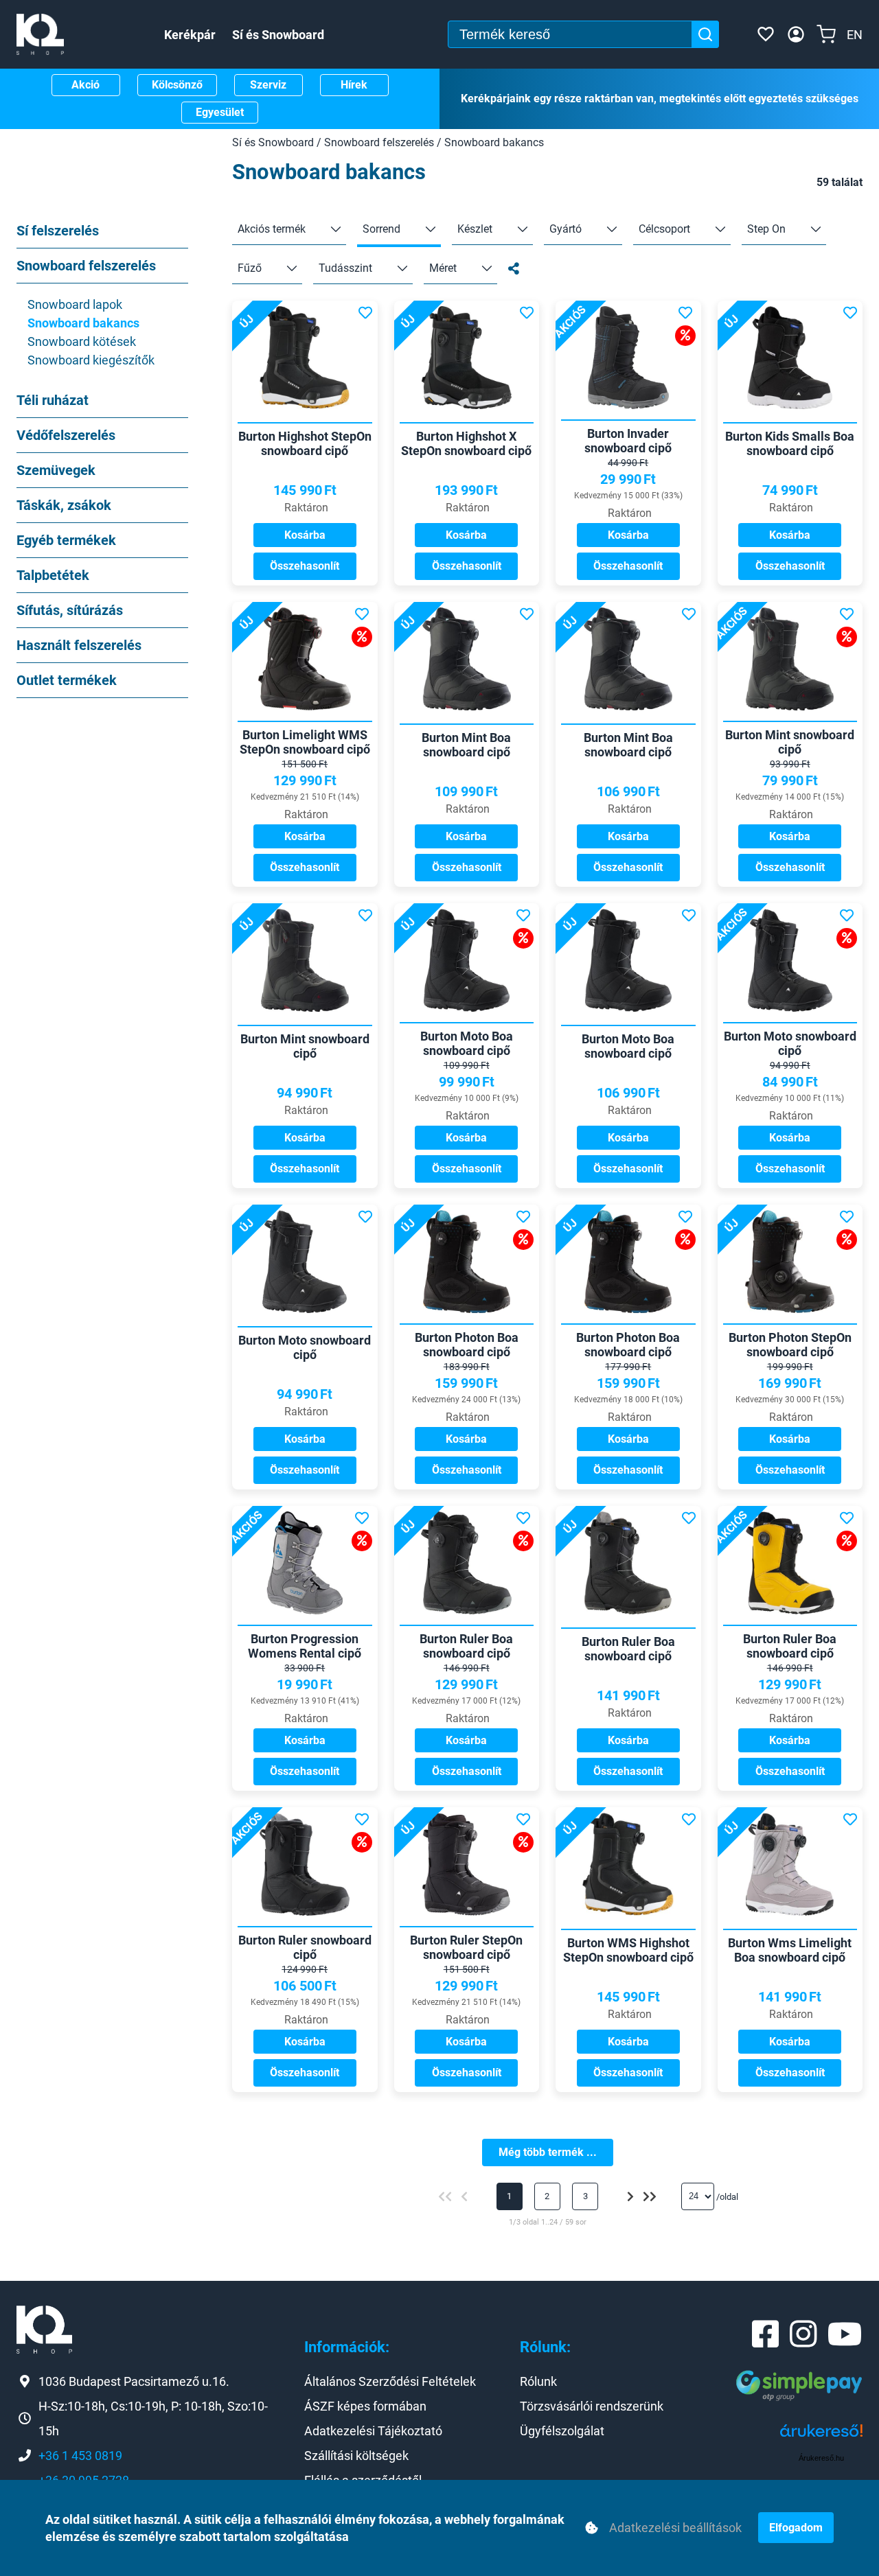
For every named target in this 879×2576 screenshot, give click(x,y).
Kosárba (305, 535)
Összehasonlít (305, 566)
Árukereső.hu (821, 2458)
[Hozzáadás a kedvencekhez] (365, 313)
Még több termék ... (548, 2152)
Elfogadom (796, 2528)
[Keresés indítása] (705, 34)
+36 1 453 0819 (80, 2456)
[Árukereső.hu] (821, 2436)
